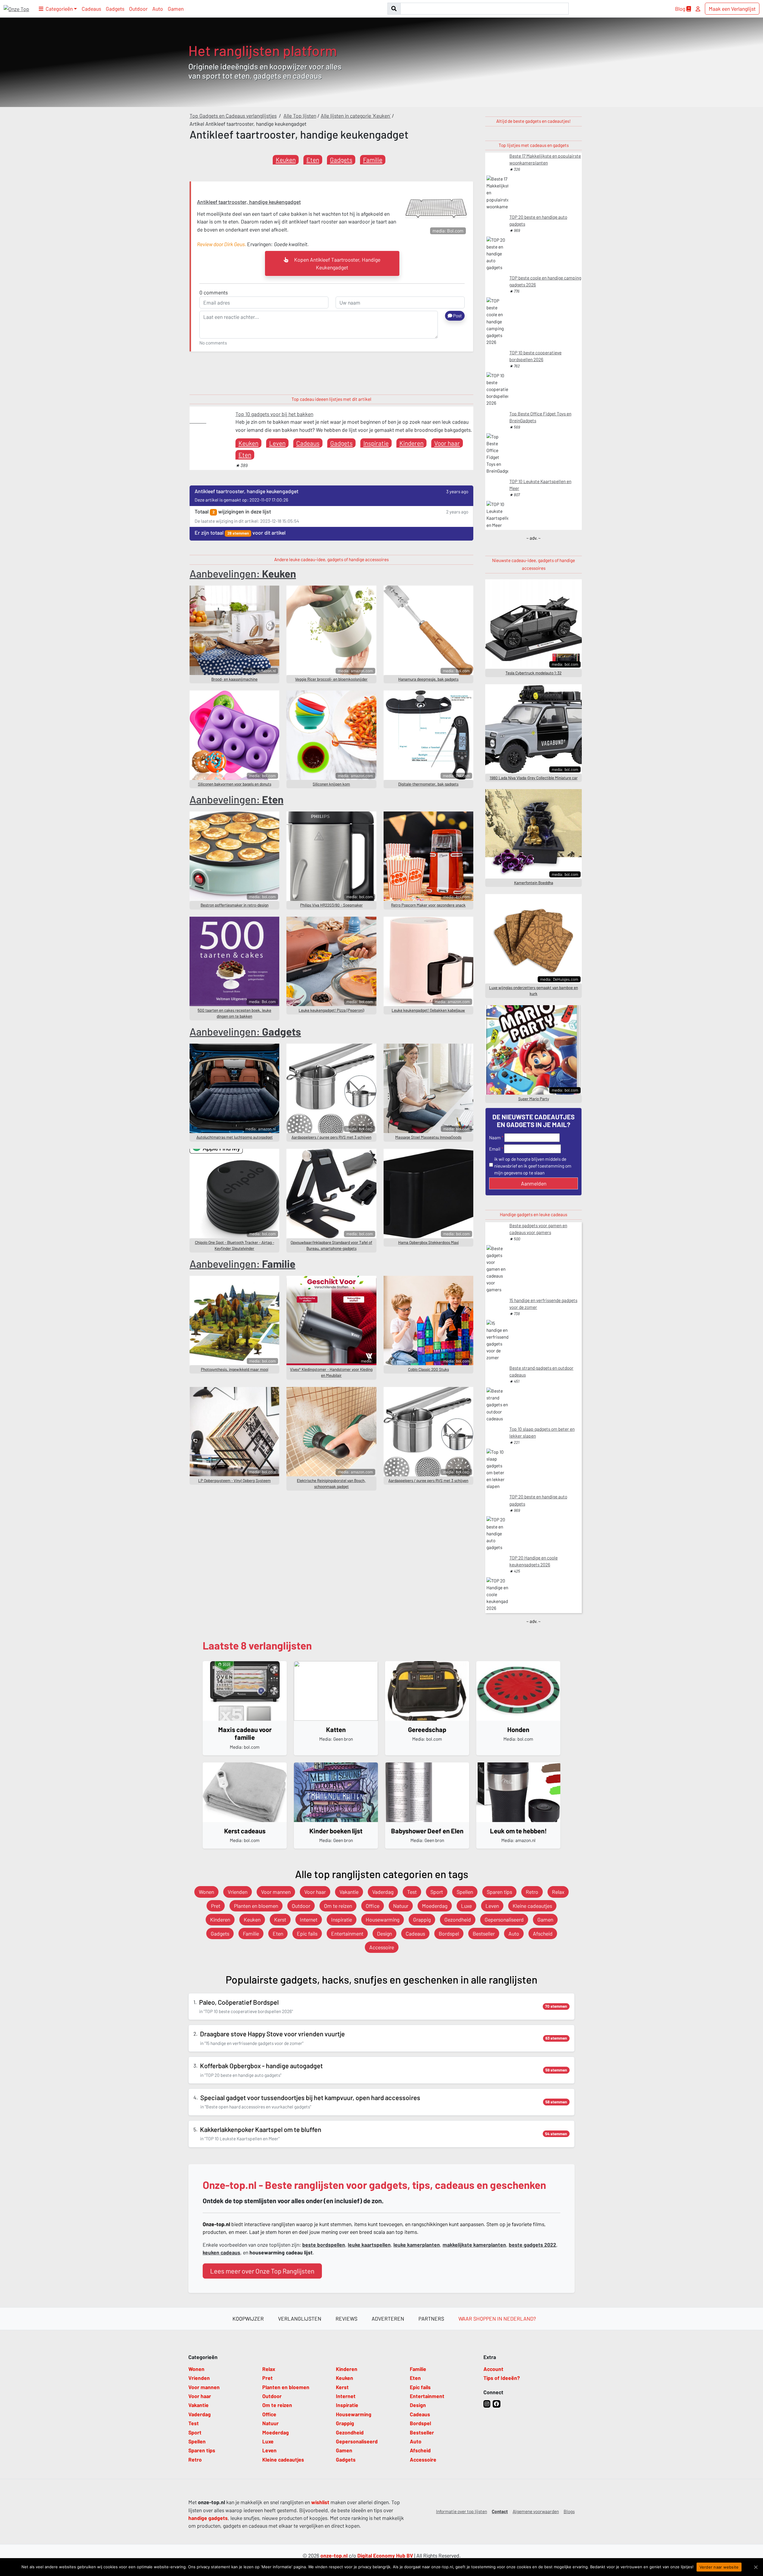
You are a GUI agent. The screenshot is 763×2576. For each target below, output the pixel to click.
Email (495, 1149)
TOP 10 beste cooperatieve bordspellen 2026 (535, 356)
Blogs (569, 2511)
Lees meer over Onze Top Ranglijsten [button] (262, 2271)
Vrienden (238, 1892)
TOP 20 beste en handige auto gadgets (538, 220)
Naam (495, 1138)
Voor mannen (276, 1892)
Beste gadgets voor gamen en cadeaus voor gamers (538, 1229)
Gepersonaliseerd (504, 1919)
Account (493, 2369)
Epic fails (307, 1933)
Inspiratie (376, 443)
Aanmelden (534, 1183)
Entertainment (347, 1933)
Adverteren (388, 2319)
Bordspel (449, 1933)
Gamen (176, 9)
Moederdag (435, 1906)
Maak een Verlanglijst (732, 9)
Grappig (422, 1919)
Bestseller (484, 1933)
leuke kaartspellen (369, 2245)
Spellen (465, 1892)
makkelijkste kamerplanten (474, 2245)
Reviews (346, 2319)
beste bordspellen (324, 2245)
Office (373, 1906)
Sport (437, 1892)
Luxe (466, 1906)
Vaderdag (383, 1892)
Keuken (286, 160)
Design (384, 1933)
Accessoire (382, 1947)
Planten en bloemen (256, 1906)
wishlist (320, 2502)
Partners (431, 2319)
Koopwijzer (248, 2319)
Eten (313, 160)
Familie (373, 160)
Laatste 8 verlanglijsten (257, 1645)
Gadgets (115, 9)
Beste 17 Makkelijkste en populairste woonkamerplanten (545, 159)
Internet (309, 1919)
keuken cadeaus (221, 2252)
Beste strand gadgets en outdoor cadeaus (541, 1371)
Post (457, 316)
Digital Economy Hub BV (385, 2555)
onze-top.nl (334, 2555)
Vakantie (349, 1892)
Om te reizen (338, 1906)
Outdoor (138, 9)
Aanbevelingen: (243, 573)
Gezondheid (458, 1919)
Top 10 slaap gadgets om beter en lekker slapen (542, 1432)
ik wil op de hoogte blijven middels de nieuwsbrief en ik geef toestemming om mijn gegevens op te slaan (533, 1166)
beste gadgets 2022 (532, 2245)
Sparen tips (499, 1892)
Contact (500, 2511)
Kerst (280, 1919)
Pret (216, 1906)
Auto (158, 9)
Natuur (401, 1906)
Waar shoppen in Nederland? (497, 2319)
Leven (277, 443)
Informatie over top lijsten (462, 2511)
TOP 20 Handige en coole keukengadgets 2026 (534, 1561)
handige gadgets (208, 2518)
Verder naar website (719, 2567)
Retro (532, 1892)
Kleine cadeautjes (532, 1906)
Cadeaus (91, 9)
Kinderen (411, 443)
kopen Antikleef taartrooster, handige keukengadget (337, 263)
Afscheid (543, 1933)
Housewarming (383, 1919)
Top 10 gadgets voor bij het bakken (274, 414)
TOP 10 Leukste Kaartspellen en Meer (540, 485)
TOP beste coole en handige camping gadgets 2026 (545, 281)
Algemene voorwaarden (536, 2511)
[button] (58, 9)
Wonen (206, 1892)
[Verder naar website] (756, 2567)
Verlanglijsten (300, 2319)
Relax (558, 1892)
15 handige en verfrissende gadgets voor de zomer (543, 1304)
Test (412, 1892)
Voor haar (447, 443)
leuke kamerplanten (417, 2245)
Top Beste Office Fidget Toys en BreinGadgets (540, 417)
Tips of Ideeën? (502, 2378)
